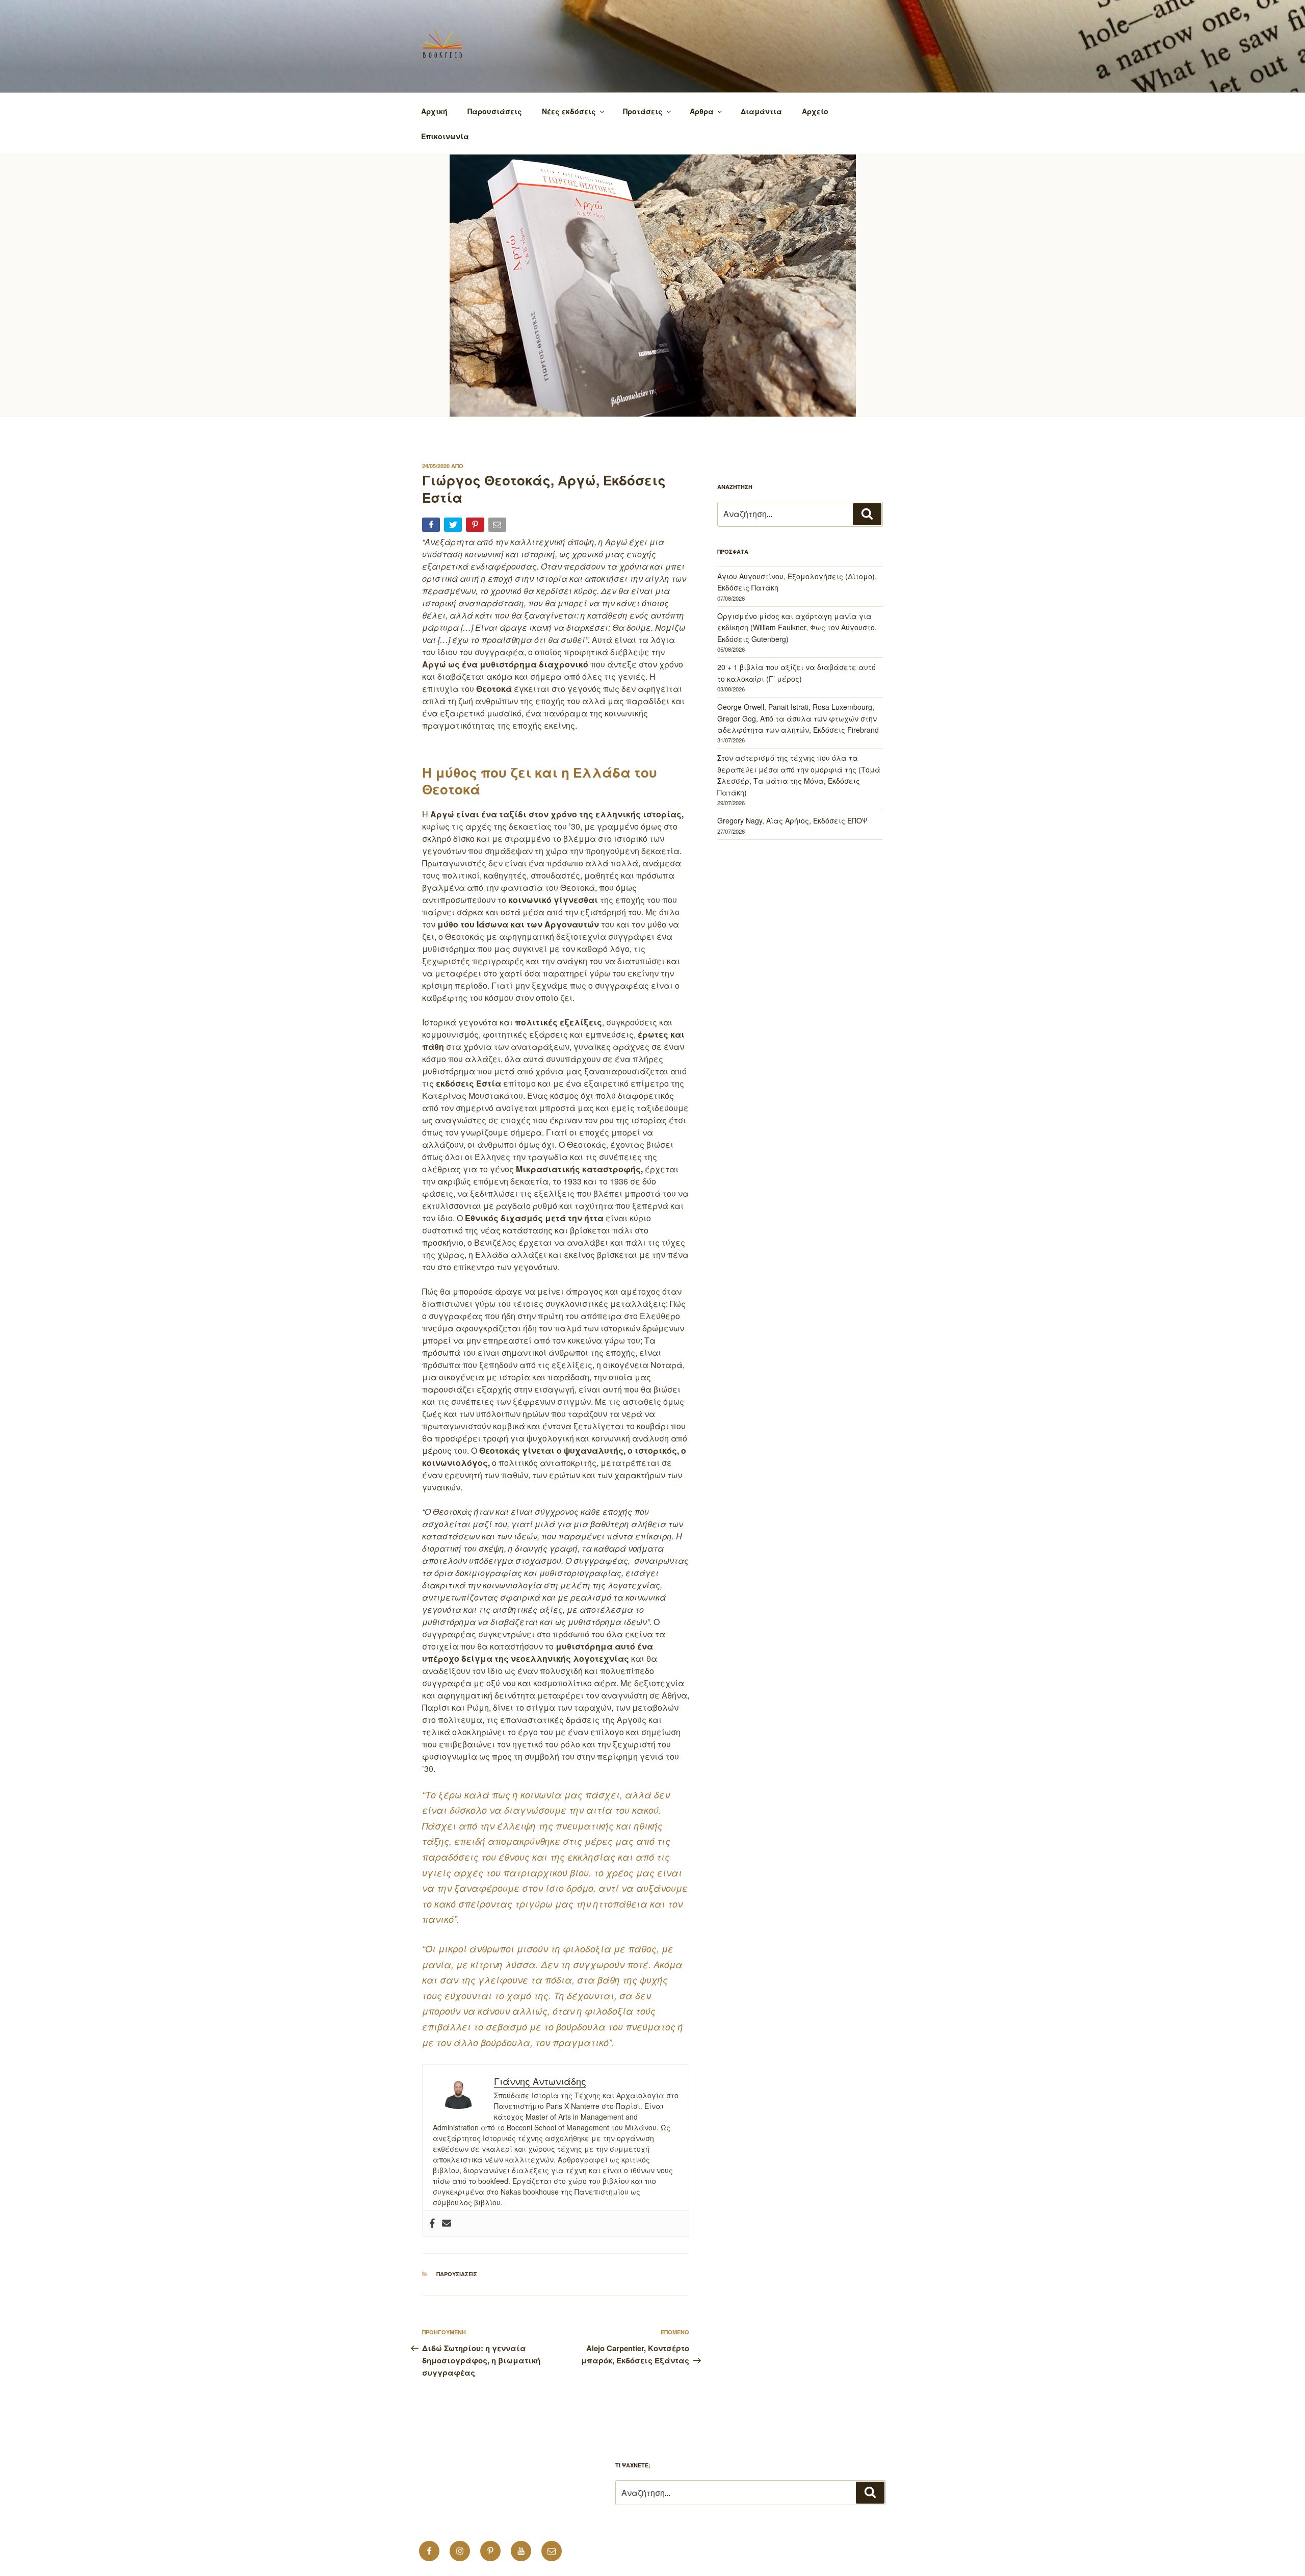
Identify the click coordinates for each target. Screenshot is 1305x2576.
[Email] (498, 526)
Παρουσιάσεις (495, 111)
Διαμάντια (761, 111)
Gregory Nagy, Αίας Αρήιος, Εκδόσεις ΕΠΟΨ (792, 820)
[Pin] (476, 526)
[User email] (447, 2224)
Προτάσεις (643, 111)
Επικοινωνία (445, 136)
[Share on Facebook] (432, 526)
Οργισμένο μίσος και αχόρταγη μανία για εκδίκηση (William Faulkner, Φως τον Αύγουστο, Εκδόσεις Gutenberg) (797, 627)
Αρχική (434, 111)
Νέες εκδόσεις (569, 111)
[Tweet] (454, 526)
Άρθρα (702, 111)
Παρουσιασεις (457, 2274)
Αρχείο (815, 111)
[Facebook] (432, 2224)
